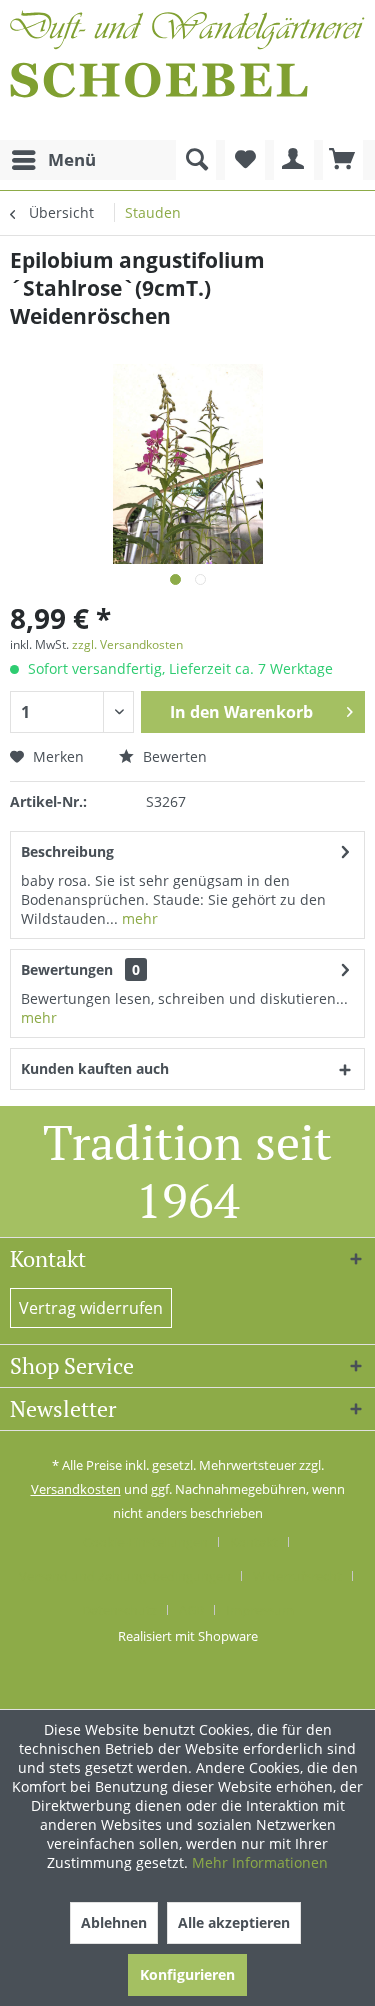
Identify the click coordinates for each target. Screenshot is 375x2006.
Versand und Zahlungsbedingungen (125, 1576)
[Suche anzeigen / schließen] (196, 160)
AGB (191, 1610)
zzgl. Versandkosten (127, 644)
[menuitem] (53, 160)
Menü (72, 159)
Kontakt (254, 1542)
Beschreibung (67, 851)
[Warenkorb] (343, 160)
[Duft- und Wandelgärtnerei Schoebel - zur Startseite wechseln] (187, 70)
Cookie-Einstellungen (145, 1542)
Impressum (260, 1610)
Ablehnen (114, 1922)
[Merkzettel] (245, 160)
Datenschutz (119, 1610)
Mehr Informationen (260, 1862)
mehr (138, 918)
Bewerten (173, 756)
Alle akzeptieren (234, 1922)
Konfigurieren (187, 1974)
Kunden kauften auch (95, 1068)
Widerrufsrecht (297, 1576)
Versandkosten (76, 1489)
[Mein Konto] (294, 160)
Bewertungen (67, 969)
